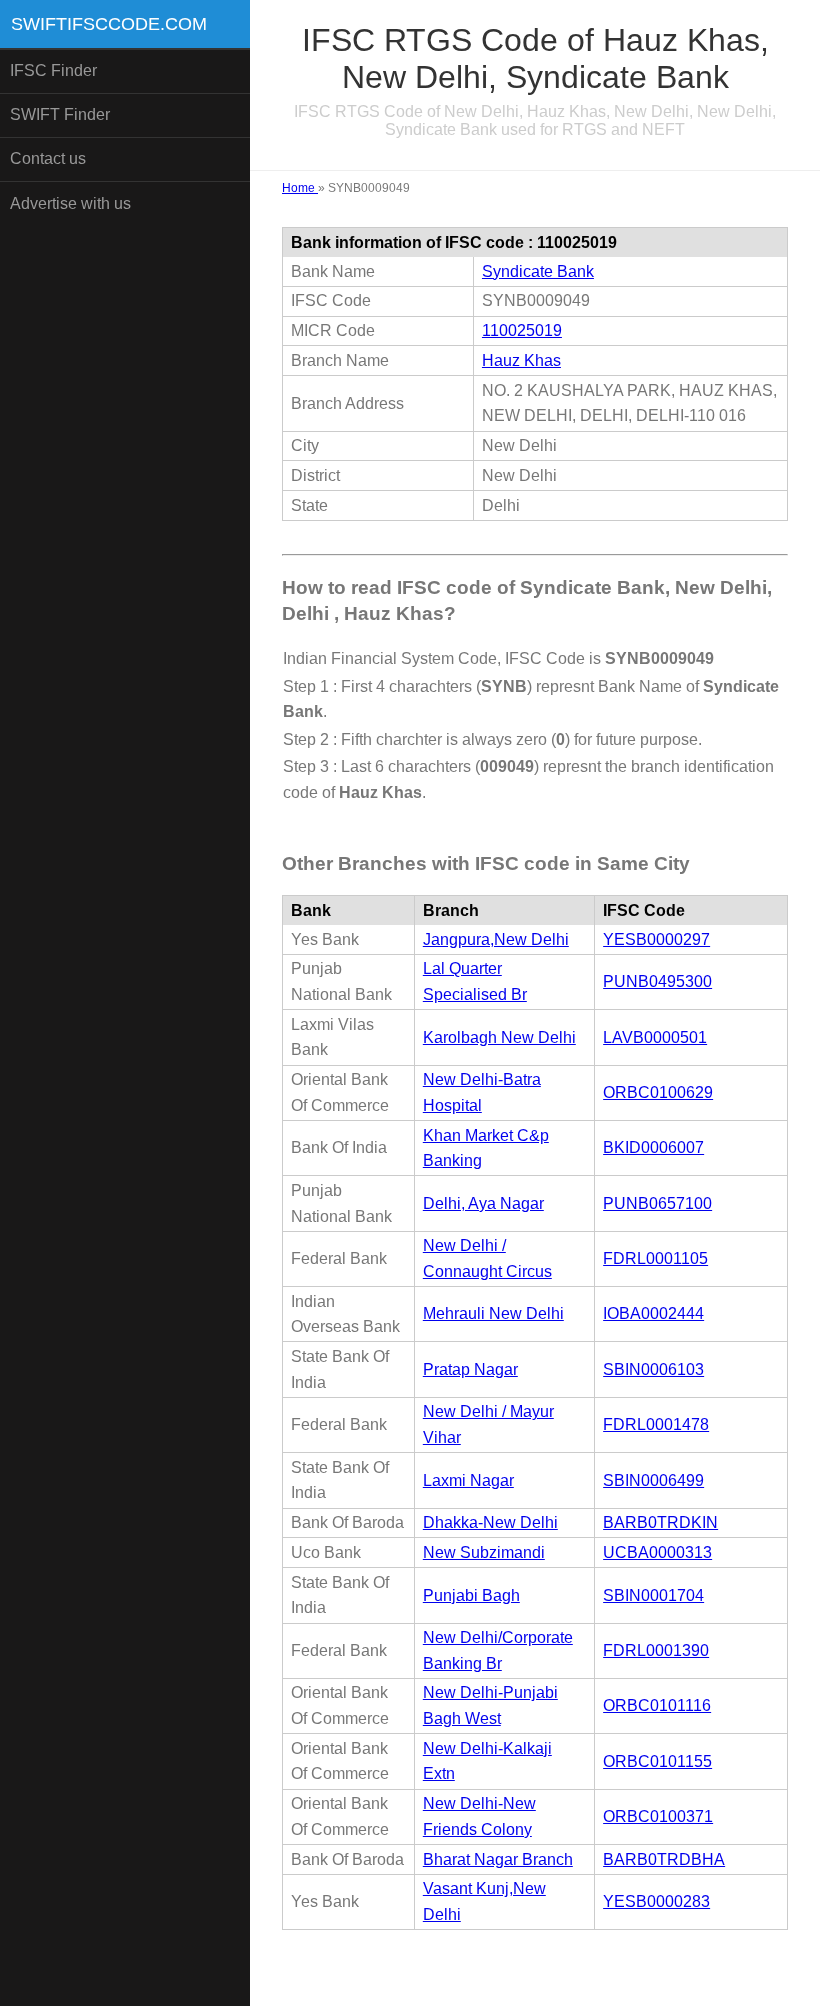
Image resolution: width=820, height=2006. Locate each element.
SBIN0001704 (653, 1595)
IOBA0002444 (653, 1313)
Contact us (48, 158)
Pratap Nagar (470, 1369)
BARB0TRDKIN (660, 1522)
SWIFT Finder (60, 114)
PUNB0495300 (657, 981)
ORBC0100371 (658, 1816)
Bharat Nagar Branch (498, 1859)
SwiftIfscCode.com (109, 24)
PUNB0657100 (657, 1203)
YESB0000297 (656, 939)
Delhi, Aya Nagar (483, 1203)
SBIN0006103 (653, 1369)
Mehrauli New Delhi (493, 1313)
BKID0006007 (653, 1147)
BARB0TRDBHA (664, 1859)
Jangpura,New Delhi (496, 939)
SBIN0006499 (653, 1480)
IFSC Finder (53, 70)
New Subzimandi (484, 1552)
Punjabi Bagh (471, 1595)
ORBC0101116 (657, 1705)
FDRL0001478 (656, 1424)
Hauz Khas (521, 360)
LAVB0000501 (655, 1037)
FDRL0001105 (655, 1258)
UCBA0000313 (657, 1552)
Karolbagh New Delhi (499, 1037)
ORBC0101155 (657, 1761)
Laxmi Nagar (468, 1480)
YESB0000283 (656, 1901)
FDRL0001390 (656, 1650)
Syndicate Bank (538, 271)
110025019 (522, 330)
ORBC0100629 (658, 1092)
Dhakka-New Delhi (490, 1522)
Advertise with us (70, 203)
